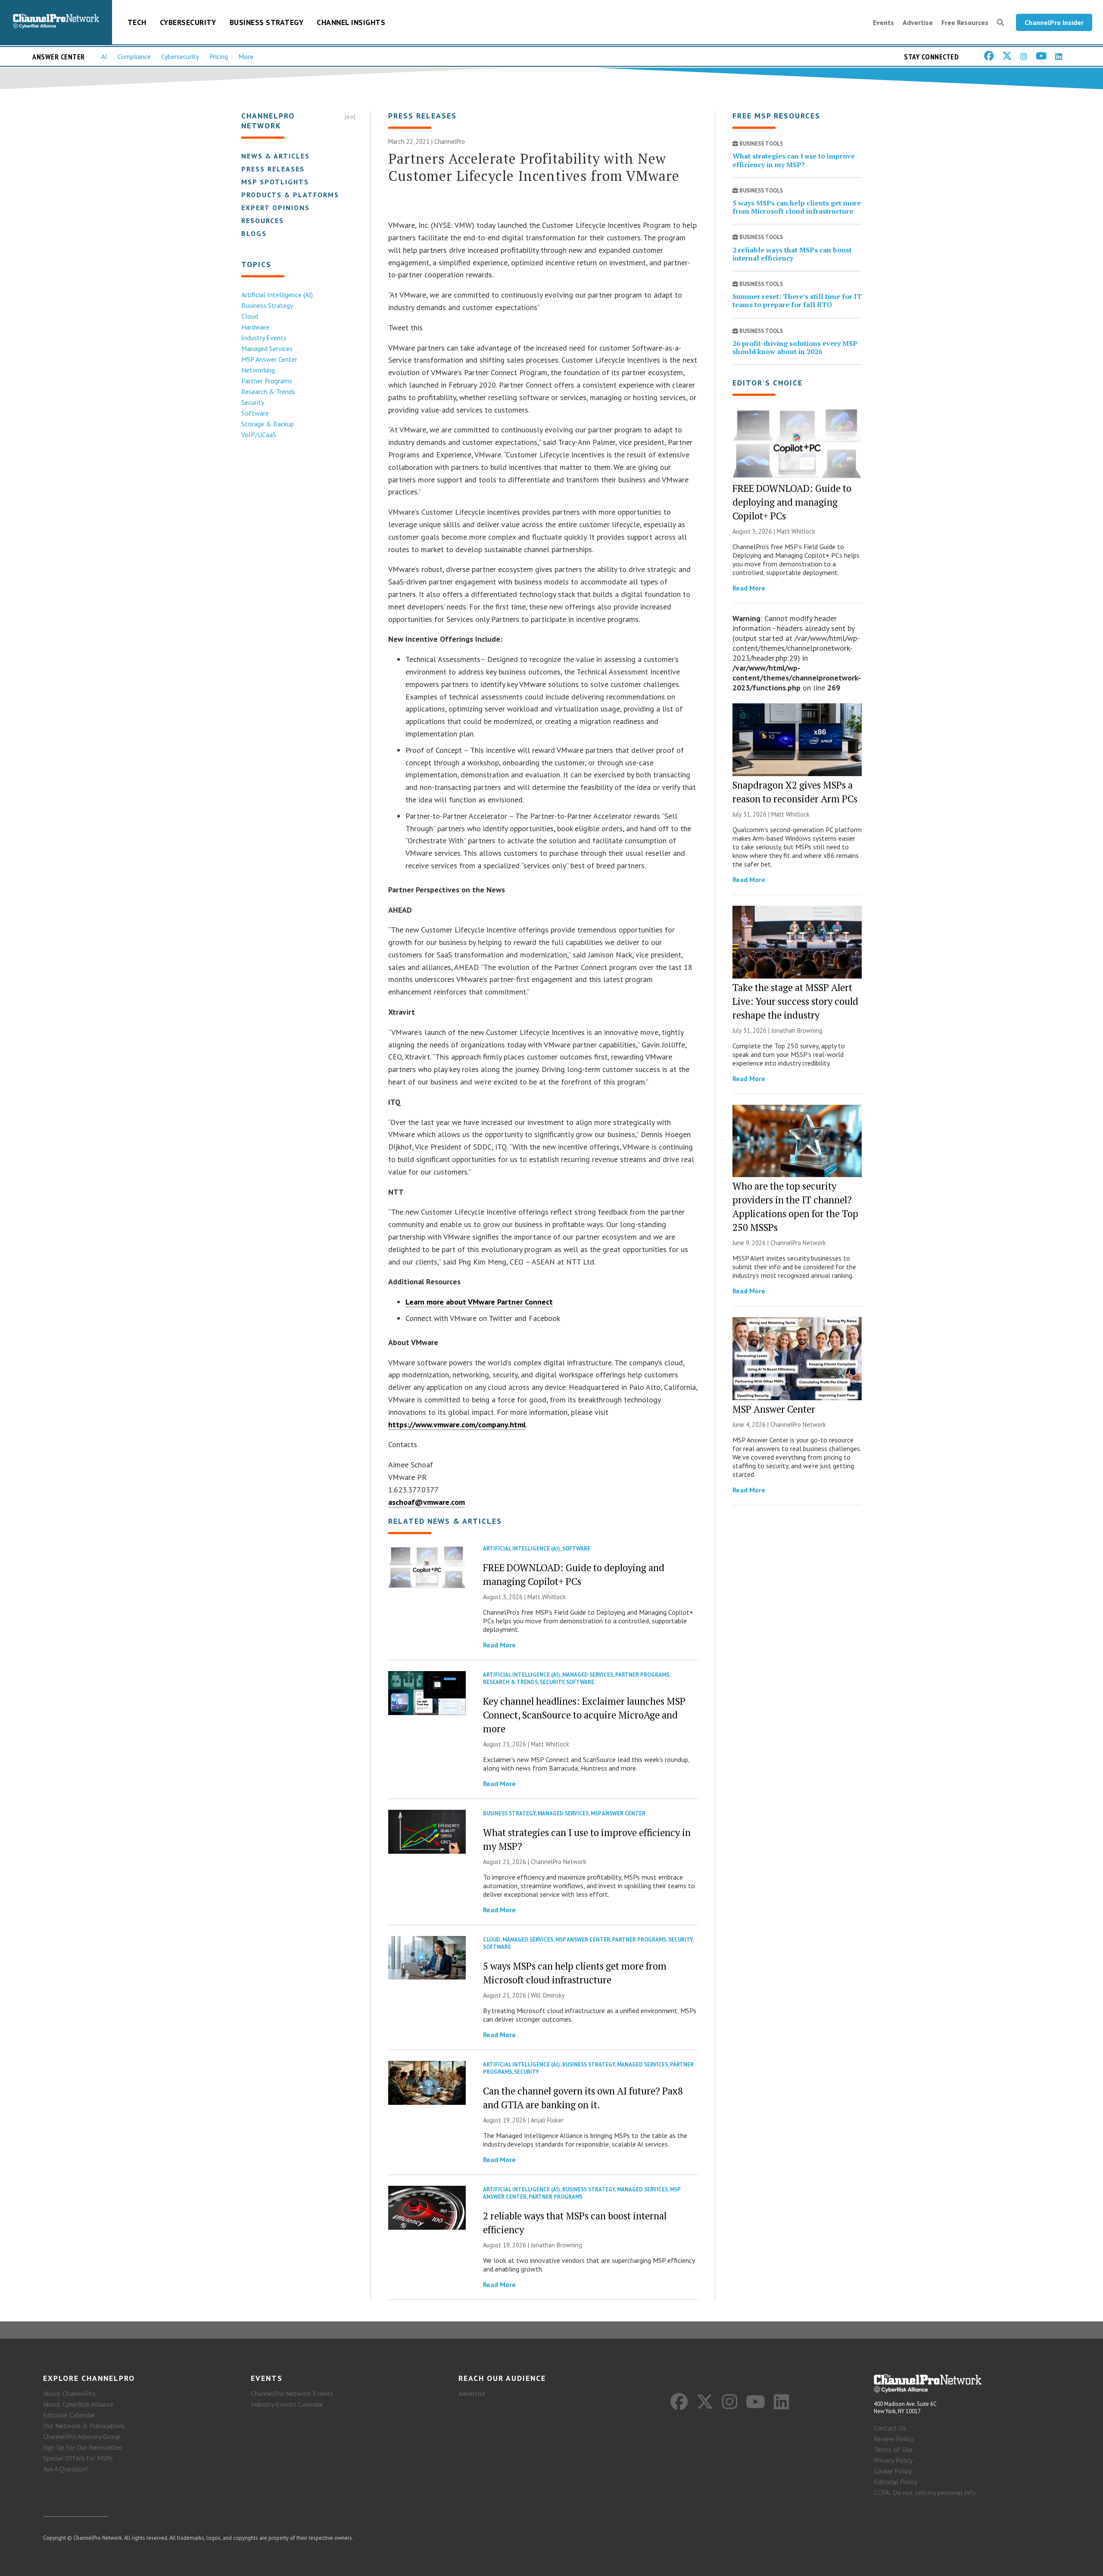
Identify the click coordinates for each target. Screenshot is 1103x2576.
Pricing (219, 56)
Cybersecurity (188, 22)
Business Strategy (267, 22)
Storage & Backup (268, 424)
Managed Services (267, 348)
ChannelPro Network (559, 1862)
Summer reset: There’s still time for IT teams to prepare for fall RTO (797, 300)
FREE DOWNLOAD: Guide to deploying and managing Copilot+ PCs (792, 502)
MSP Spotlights (275, 182)
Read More (499, 1645)
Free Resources (965, 22)
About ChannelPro (69, 2393)
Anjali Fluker (547, 2120)
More (246, 56)
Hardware (255, 327)
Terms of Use (893, 2449)
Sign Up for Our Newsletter (83, 2447)
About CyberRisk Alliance (78, 2404)
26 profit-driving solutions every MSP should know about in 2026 (795, 347)
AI (104, 56)
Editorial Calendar (69, 2415)
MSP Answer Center (269, 359)
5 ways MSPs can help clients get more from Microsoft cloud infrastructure (797, 207)
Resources (263, 221)
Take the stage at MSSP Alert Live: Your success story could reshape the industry (795, 1001)
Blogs (254, 233)
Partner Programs (267, 381)
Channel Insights (351, 22)
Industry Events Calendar (287, 2404)
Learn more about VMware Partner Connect (479, 1302)
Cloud (250, 316)
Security (253, 402)
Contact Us (890, 2428)
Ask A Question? (66, 2469)
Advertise (918, 22)
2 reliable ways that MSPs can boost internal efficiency (792, 254)
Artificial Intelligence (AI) (277, 295)
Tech (137, 22)
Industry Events (264, 338)
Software (255, 413)
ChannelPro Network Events (292, 2393)
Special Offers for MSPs (78, 2458)
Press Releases (273, 169)
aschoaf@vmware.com (427, 1502)
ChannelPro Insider (1054, 22)
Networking (258, 370)
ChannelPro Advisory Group (82, 2436)
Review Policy (894, 2439)
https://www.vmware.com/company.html (457, 1425)
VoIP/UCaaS (259, 435)
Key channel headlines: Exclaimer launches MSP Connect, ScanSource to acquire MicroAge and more (584, 1715)
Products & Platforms (290, 195)
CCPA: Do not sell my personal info (925, 2492)
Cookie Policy (893, 2471)
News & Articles (276, 156)
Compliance (134, 56)
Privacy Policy (893, 2460)
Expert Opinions (276, 208)
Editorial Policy (896, 2482)
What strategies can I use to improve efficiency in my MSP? (794, 160)
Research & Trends (268, 392)
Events (883, 22)
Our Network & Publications (84, 2426)
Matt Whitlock (547, 1597)
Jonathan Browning (556, 2245)
